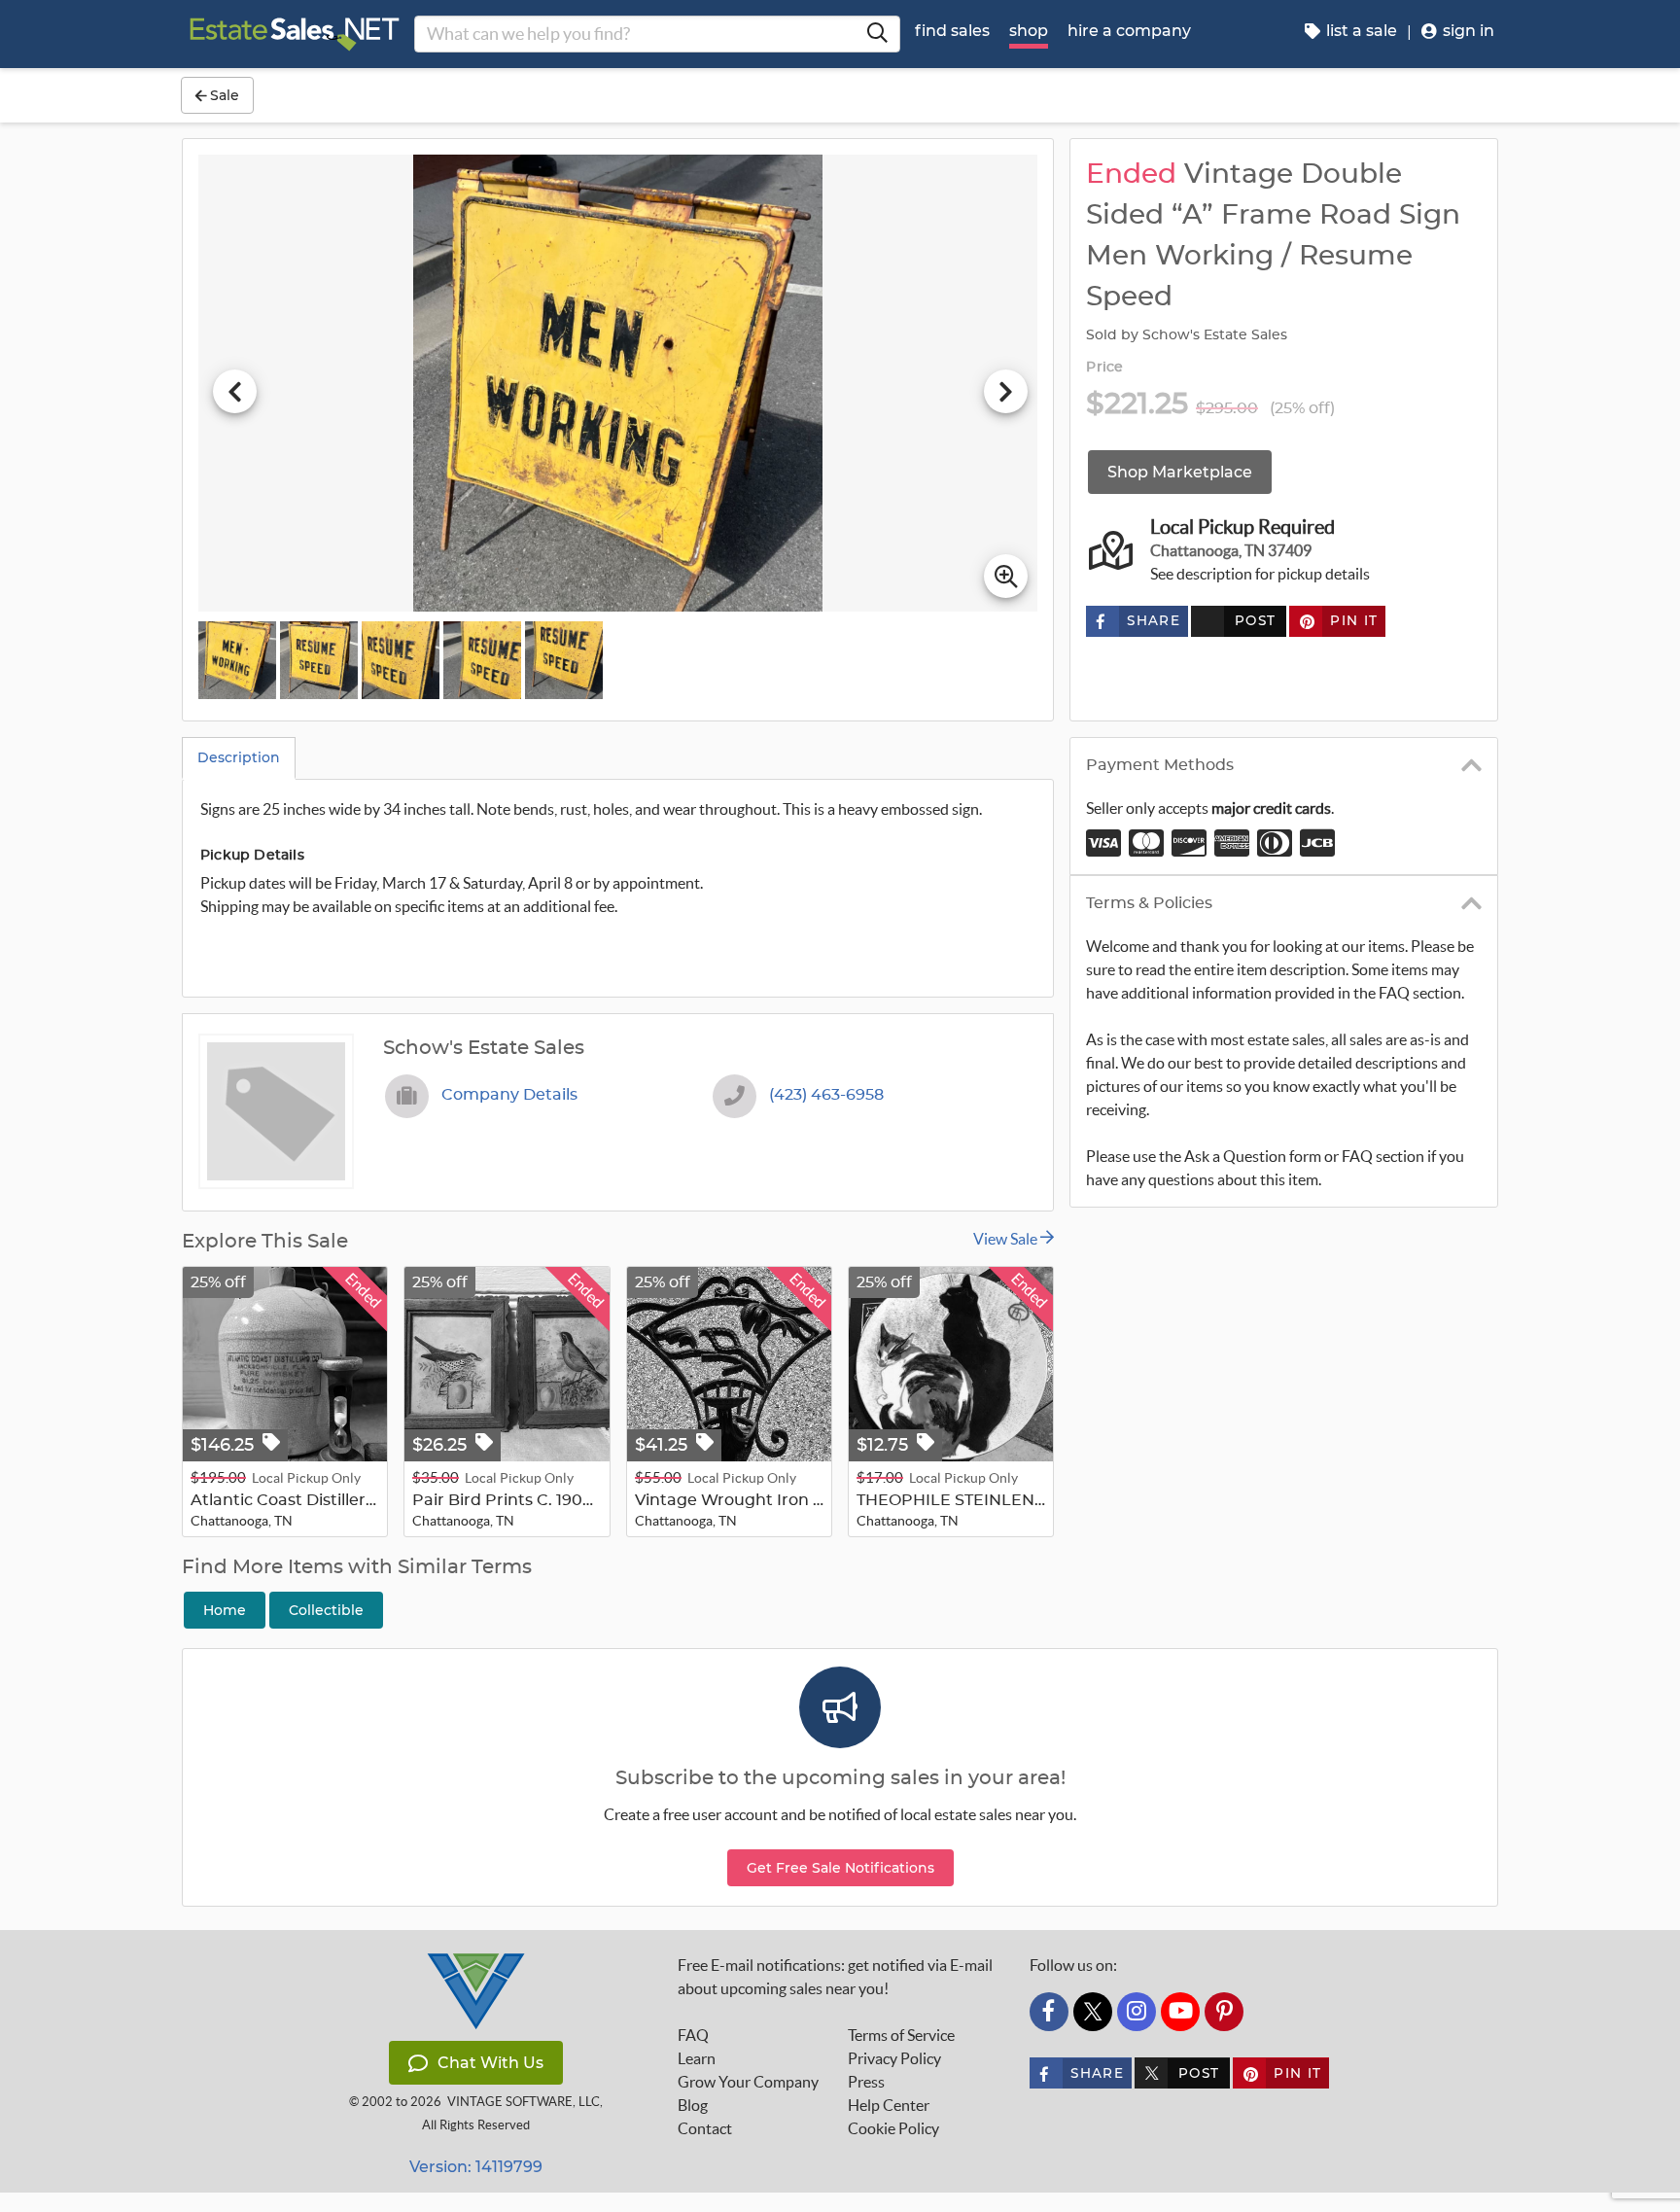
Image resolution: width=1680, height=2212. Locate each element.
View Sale (1007, 1239)
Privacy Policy (894, 2058)
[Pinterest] (1224, 2012)
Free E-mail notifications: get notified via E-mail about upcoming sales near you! (835, 1977)
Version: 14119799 (476, 2167)
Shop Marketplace (1180, 472)
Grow (748, 2082)
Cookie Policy (893, 2128)
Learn (697, 2058)
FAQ (693, 2035)
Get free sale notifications (840, 1868)
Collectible (326, 1610)
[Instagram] (1137, 2012)
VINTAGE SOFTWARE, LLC (524, 2102)
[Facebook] (1049, 2012)
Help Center (889, 2105)
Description (239, 757)
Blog (693, 2105)
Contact (705, 2128)
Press (866, 2082)
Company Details (509, 1095)
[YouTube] (1180, 2012)
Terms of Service (901, 2035)
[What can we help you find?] (877, 34)
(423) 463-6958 (826, 1095)
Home (225, 1610)
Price (1104, 368)
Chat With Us (490, 2063)
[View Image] (237, 660)
